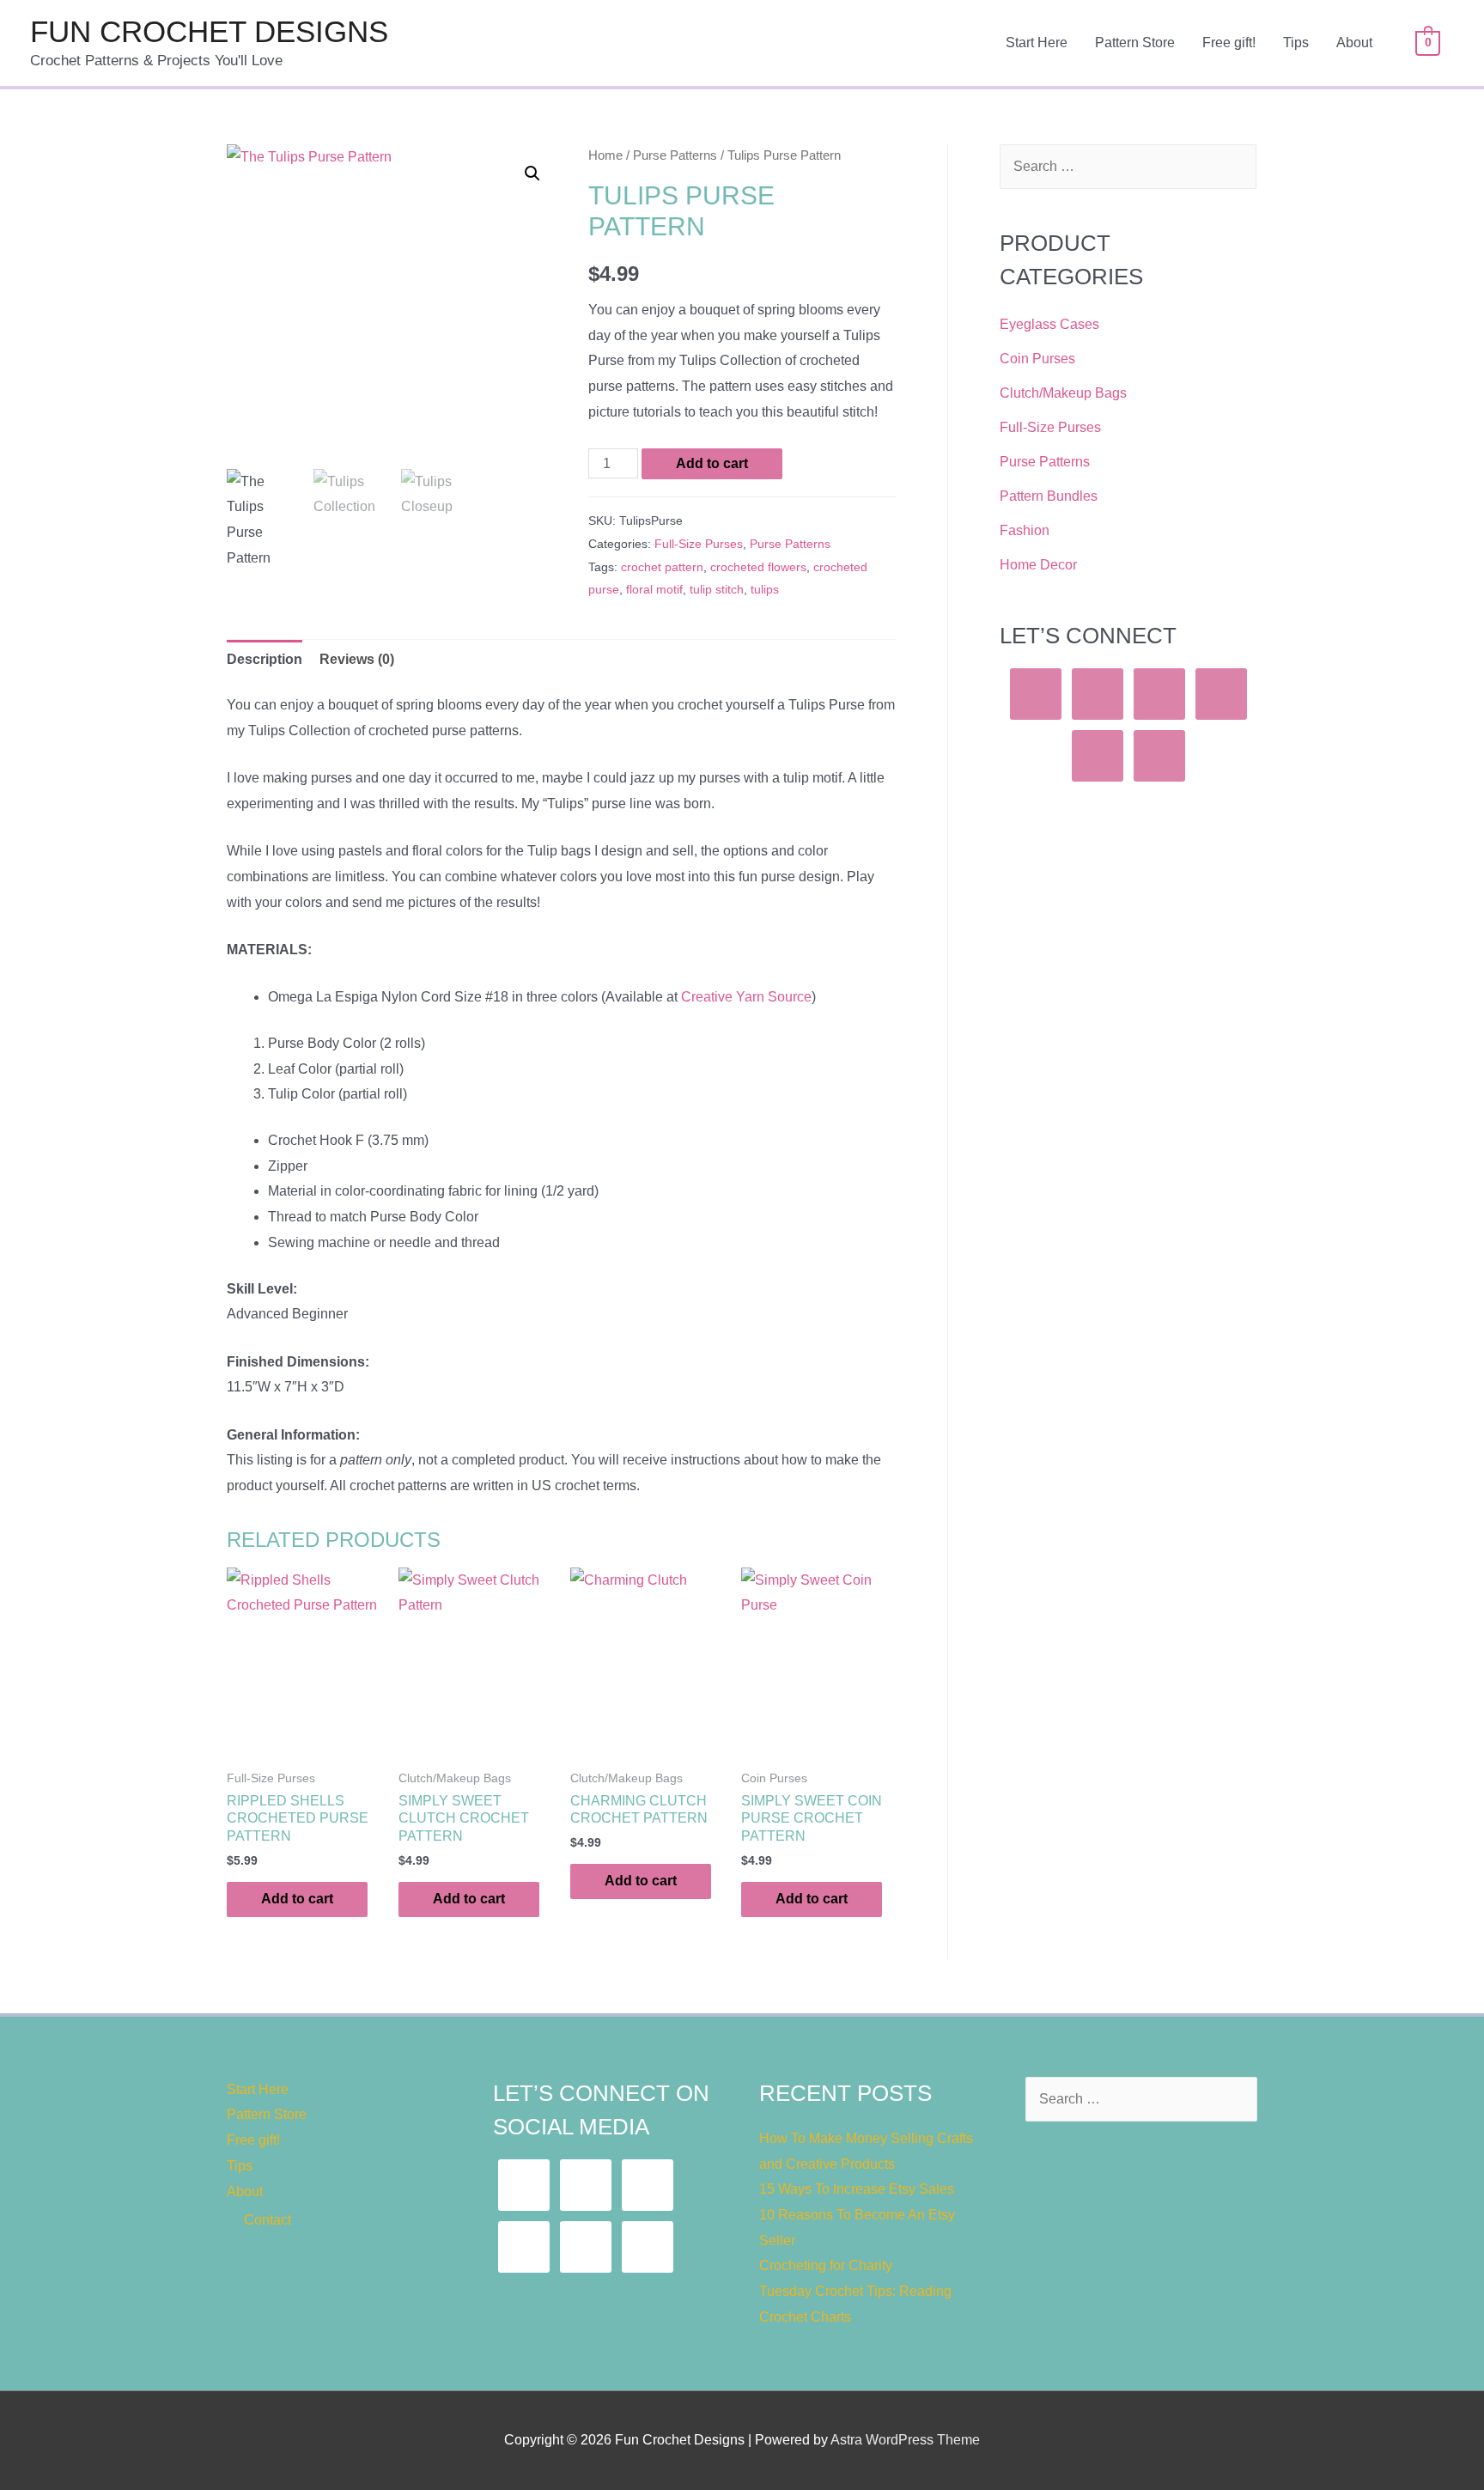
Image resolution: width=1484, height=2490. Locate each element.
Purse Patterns (675, 155)
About (1354, 43)
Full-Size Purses (699, 544)
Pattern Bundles (1049, 496)
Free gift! (1229, 43)
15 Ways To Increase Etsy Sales (857, 2189)
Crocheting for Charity (826, 2265)
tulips (765, 589)
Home (605, 155)
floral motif (654, 589)
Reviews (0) (357, 659)
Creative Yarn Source (746, 997)
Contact (268, 2220)
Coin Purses (1037, 359)
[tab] (265, 660)
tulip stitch (717, 589)
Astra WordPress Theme (905, 2440)
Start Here (1037, 43)
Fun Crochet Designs (209, 31)
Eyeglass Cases (1049, 324)
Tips (1296, 43)
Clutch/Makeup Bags (1063, 393)
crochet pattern (662, 567)
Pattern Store (1135, 43)
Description (265, 659)
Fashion (1025, 530)
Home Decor (1038, 565)
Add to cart (712, 463)
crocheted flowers (758, 567)
